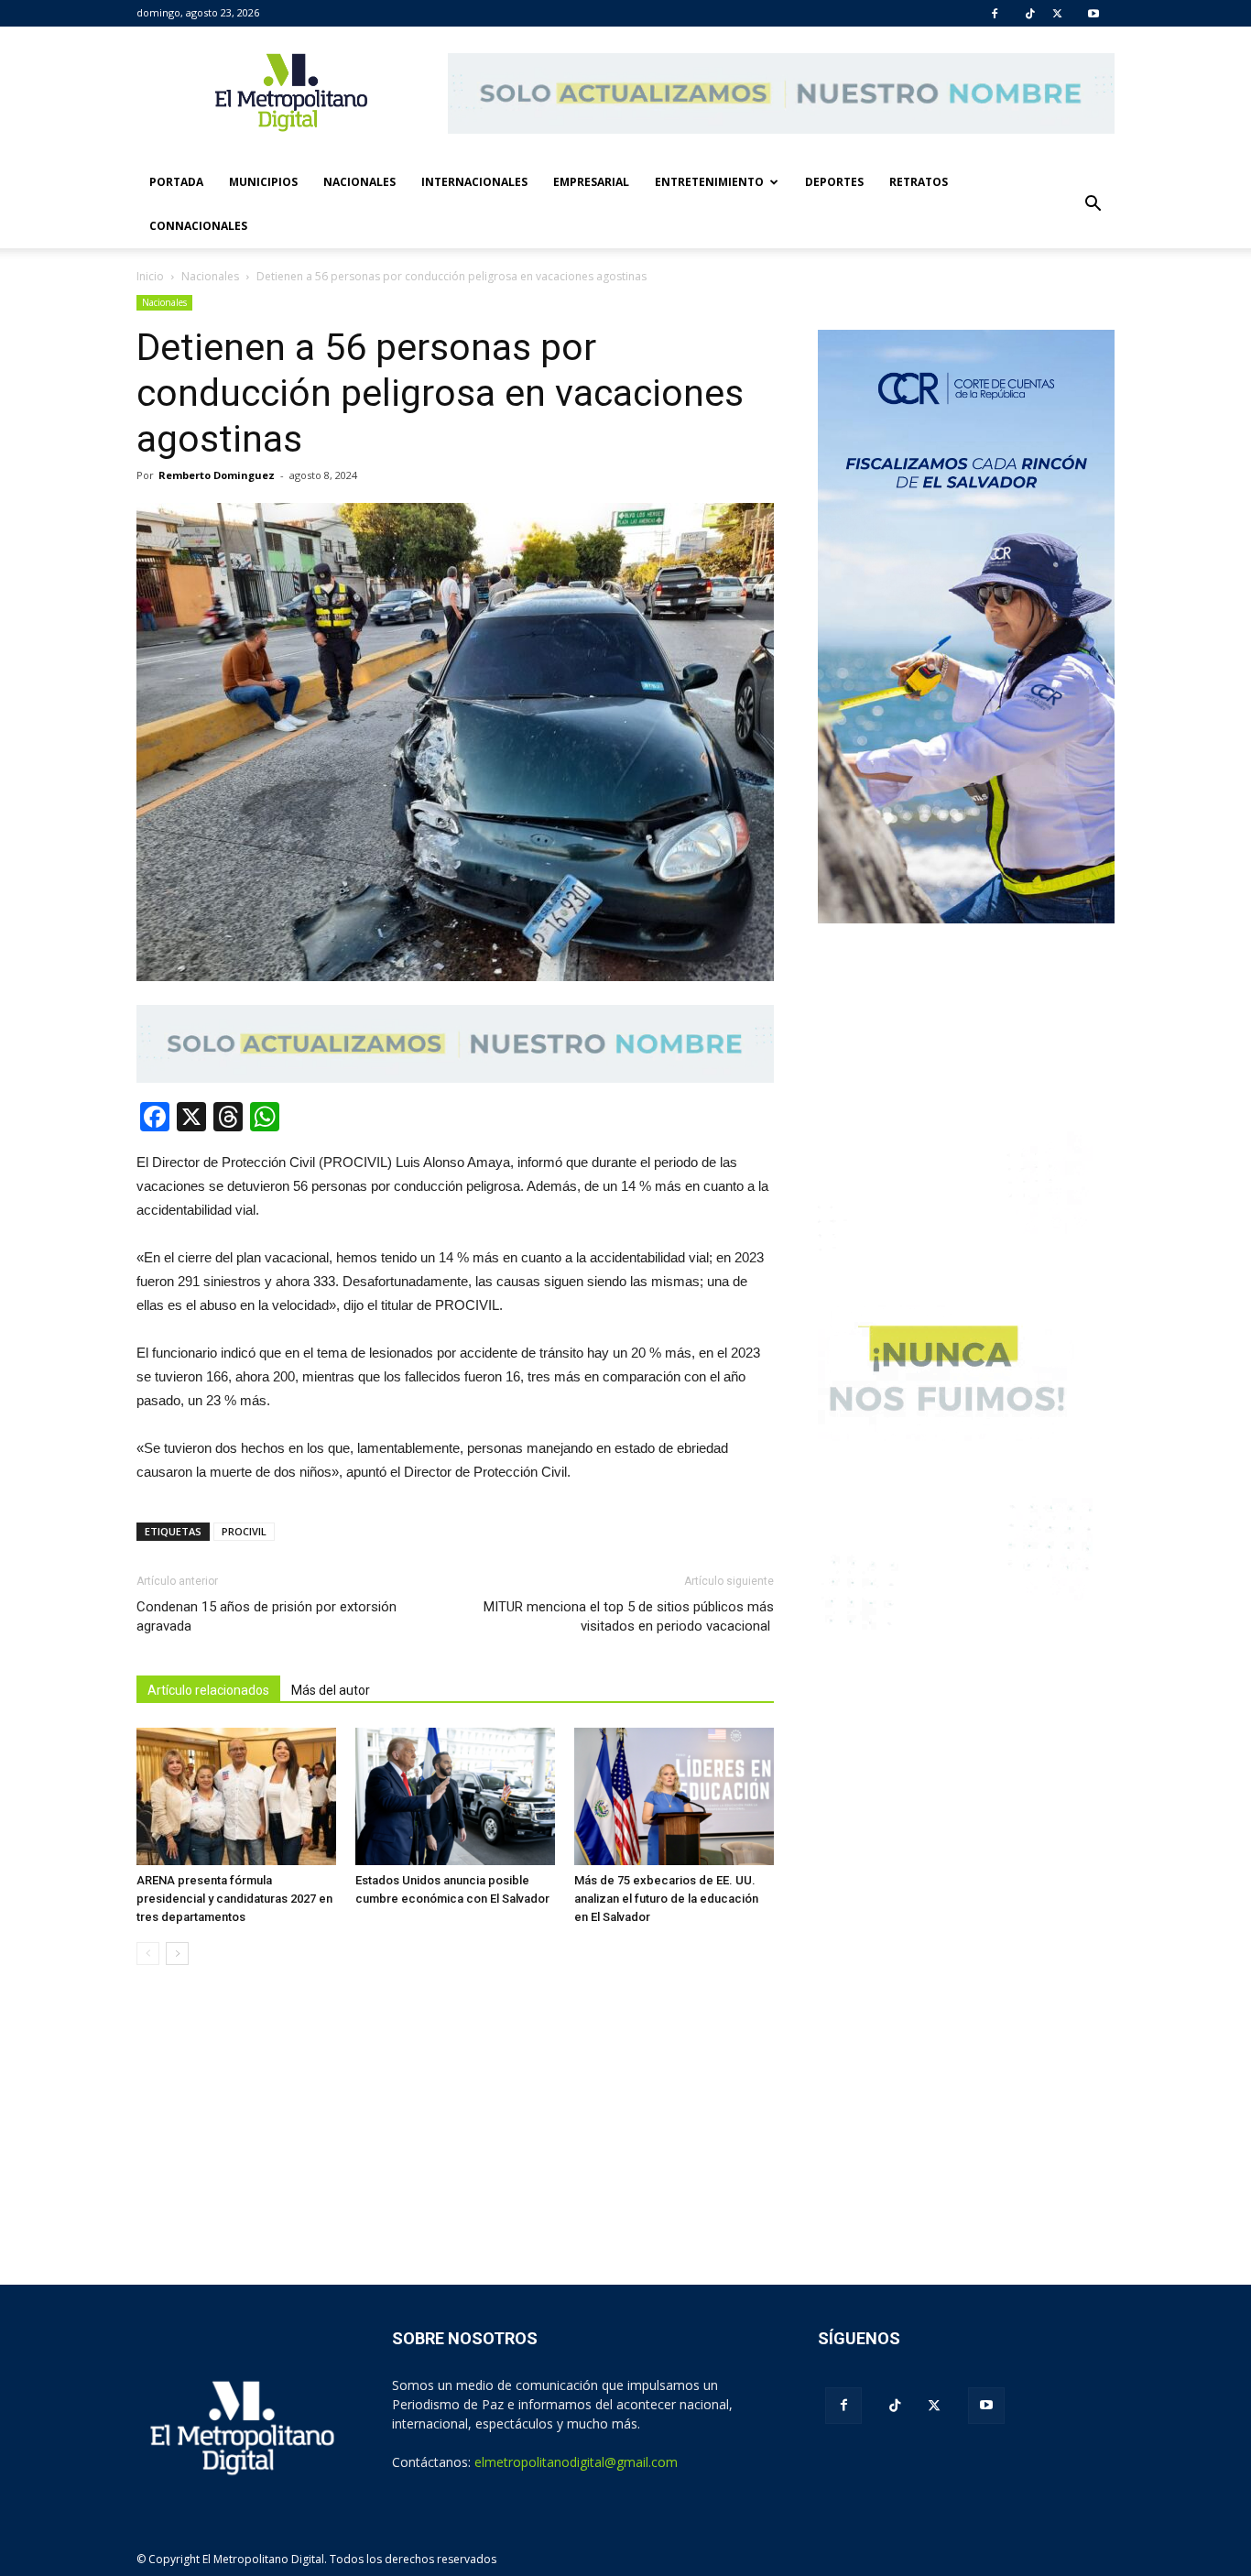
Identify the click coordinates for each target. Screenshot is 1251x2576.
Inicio (150, 276)
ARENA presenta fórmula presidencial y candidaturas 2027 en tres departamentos (234, 1899)
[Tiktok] (1030, 14)
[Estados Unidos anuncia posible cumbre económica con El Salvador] (455, 1796)
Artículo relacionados (208, 1690)
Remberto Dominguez (217, 475)
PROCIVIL (244, 1531)
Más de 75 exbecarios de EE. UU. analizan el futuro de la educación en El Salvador (666, 1899)
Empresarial (591, 182)
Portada (176, 182)
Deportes (834, 182)
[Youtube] (1093, 14)
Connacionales (198, 226)
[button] (1093, 204)
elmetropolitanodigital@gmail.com (576, 2462)
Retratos (919, 182)
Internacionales (474, 182)
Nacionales (359, 182)
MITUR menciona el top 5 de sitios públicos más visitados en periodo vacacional (629, 1616)
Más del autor (331, 1690)
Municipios (263, 182)
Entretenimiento (709, 182)
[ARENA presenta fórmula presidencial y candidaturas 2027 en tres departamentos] (236, 1796)
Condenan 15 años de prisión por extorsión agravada (267, 1616)
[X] (1057, 14)
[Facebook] (995, 14)
